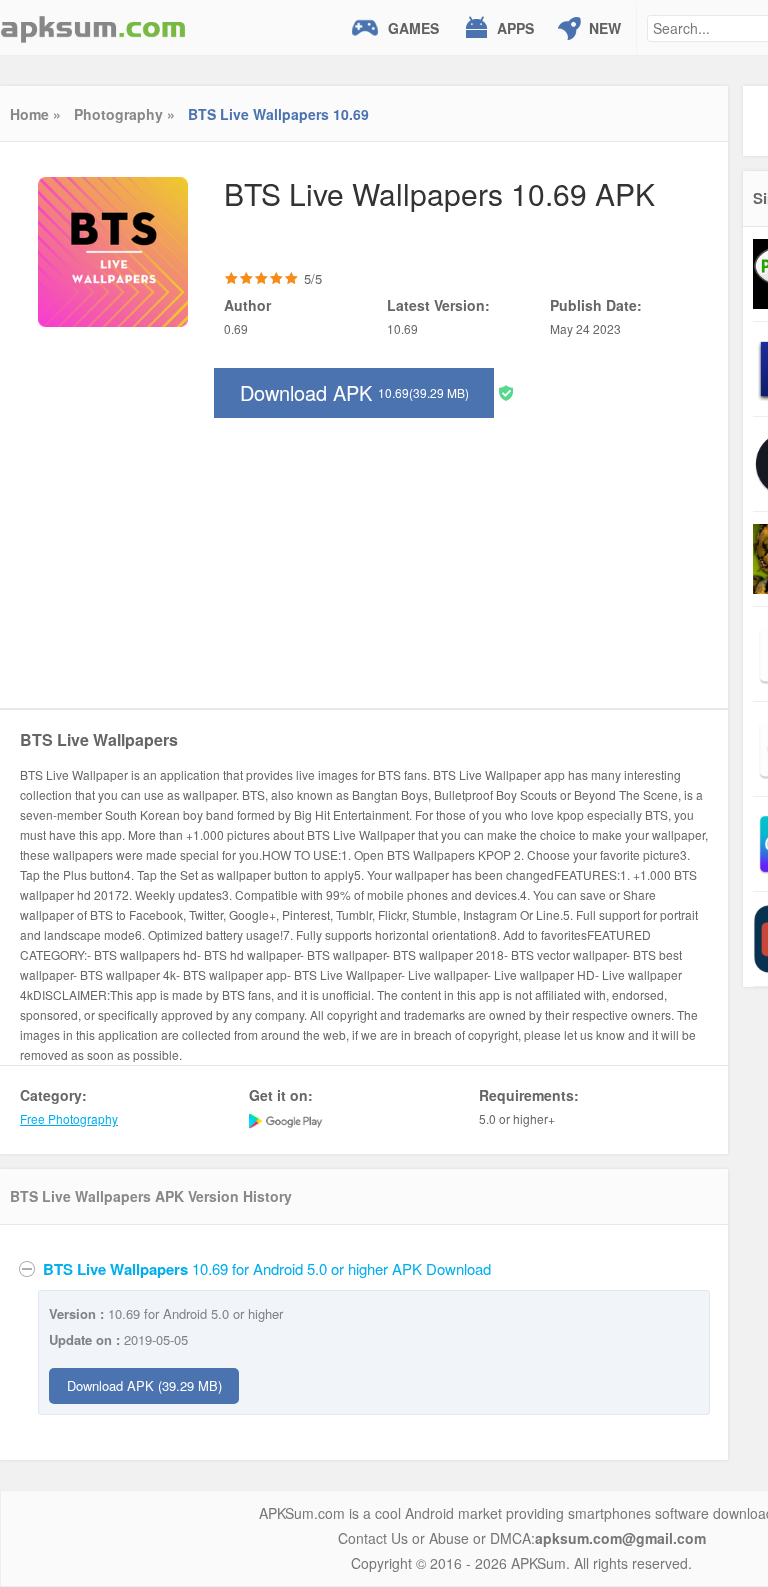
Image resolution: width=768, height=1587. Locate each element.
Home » (35, 114)
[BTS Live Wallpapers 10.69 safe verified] (506, 391)
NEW (605, 28)
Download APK (354, 392)
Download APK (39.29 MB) (144, 1385)
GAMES (413, 28)
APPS (515, 28)
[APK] (93, 27)
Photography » (124, 114)
